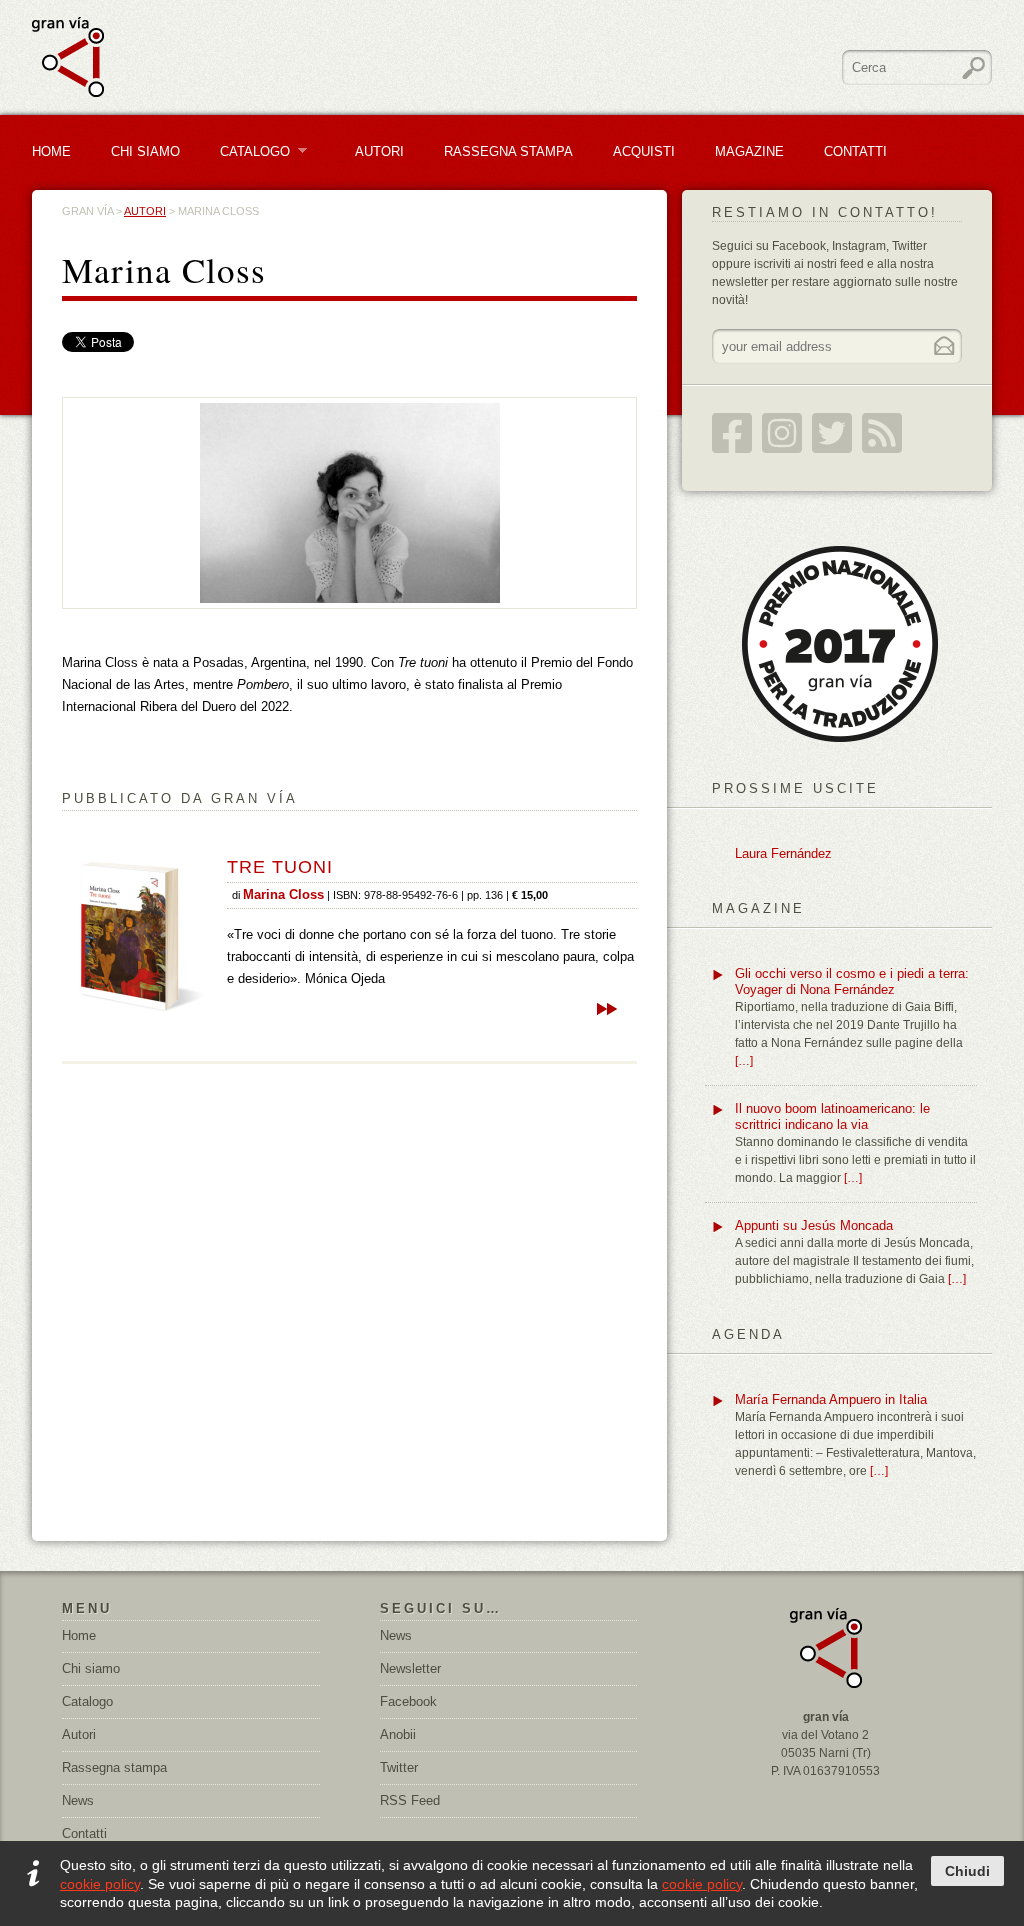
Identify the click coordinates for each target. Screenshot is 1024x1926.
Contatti (855, 151)
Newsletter (410, 1668)
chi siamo (145, 151)
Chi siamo (91, 1668)
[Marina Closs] (350, 502)
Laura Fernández (783, 853)
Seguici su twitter (832, 433)
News (78, 1800)
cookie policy (100, 1884)
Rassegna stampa (508, 151)
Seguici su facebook (732, 433)
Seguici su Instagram (782, 433)
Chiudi (967, 1871)
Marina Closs (283, 895)
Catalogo (247, 151)
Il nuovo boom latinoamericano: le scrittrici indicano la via (832, 1116)
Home (51, 151)
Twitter (399, 1767)
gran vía (87, 211)
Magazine (749, 151)
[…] (744, 1061)
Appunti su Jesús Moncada (814, 1225)
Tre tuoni (280, 867)
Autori (379, 151)
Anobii (398, 1734)
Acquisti (644, 151)
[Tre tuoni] (142, 935)
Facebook (408, 1701)
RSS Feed (882, 433)
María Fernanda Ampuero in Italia (831, 1399)
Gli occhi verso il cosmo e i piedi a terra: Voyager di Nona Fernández (852, 981)
